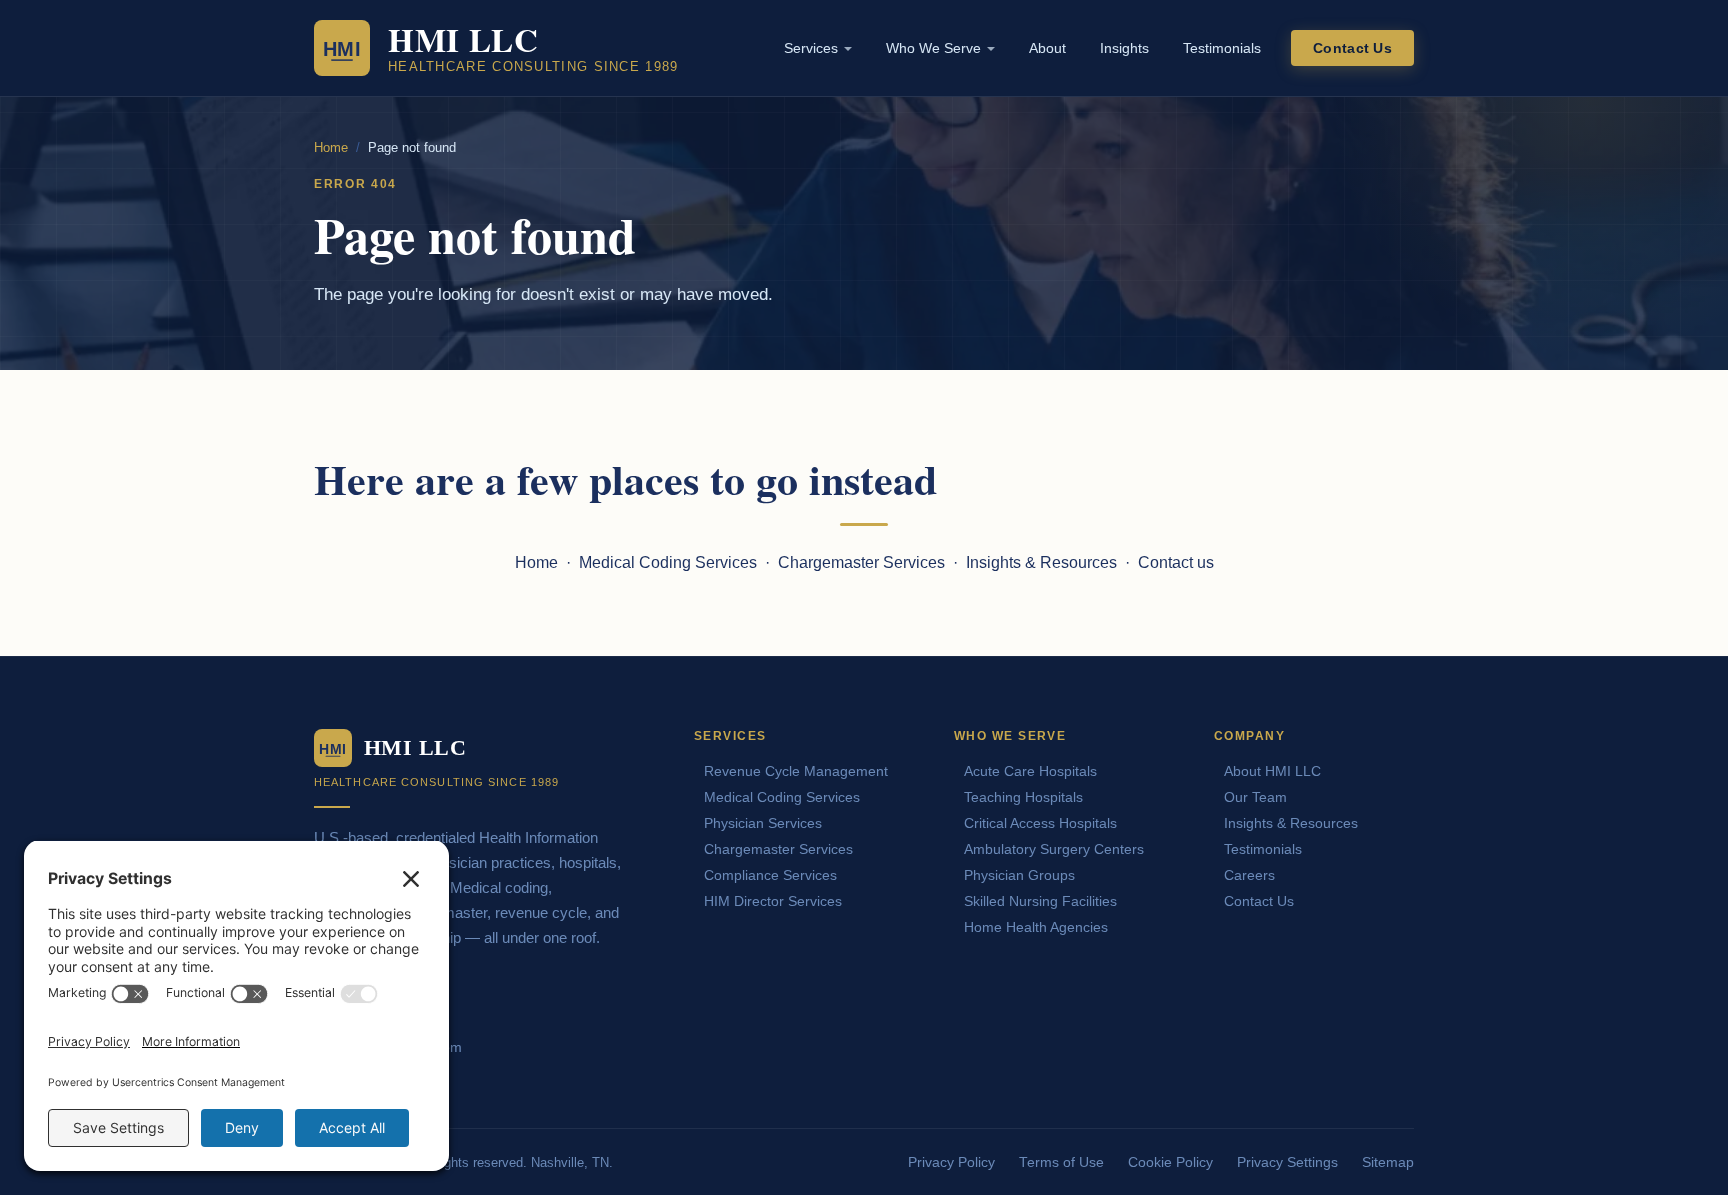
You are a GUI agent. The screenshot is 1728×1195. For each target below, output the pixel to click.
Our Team (1255, 797)
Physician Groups (1019, 875)
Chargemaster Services (861, 562)
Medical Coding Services (668, 562)
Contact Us (1352, 48)
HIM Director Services (773, 901)
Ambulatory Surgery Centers (1054, 849)
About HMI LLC (1272, 771)
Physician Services (763, 823)
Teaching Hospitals (1023, 797)
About (1047, 48)
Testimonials (1222, 48)
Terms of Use (1061, 1162)
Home (331, 147)
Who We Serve (933, 48)
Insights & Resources (1041, 562)
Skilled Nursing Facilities (1040, 901)
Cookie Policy (1170, 1162)
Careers (1249, 875)
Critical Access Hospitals (1040, 823)
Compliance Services (770, 875)
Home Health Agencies (1036, 927)
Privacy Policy (951, 1162)
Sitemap (1388, 1162)
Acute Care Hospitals (1030, 771)
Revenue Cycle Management (796, 771)
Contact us (1176, 562)
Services (811, 48)
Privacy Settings (1287, 1162)
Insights (1124, 48)
